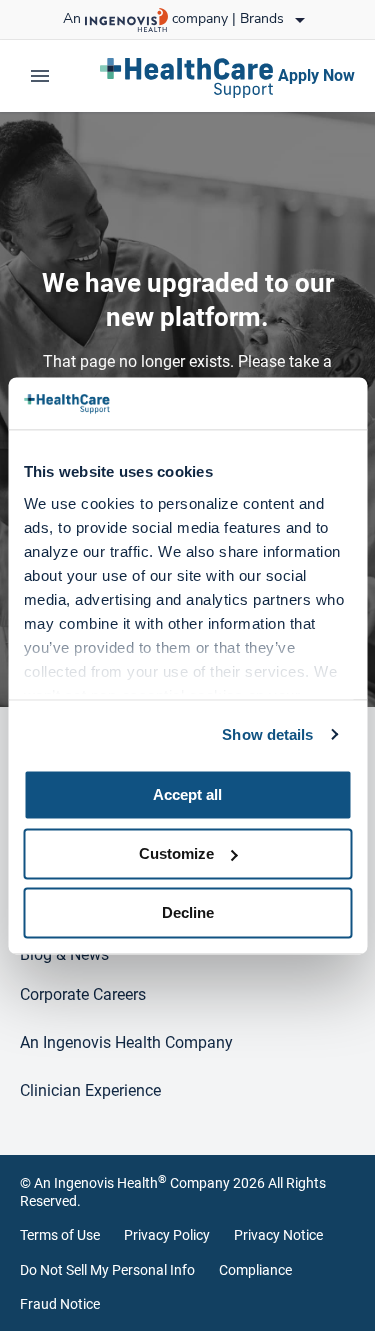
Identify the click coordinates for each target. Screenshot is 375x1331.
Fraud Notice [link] (60, 1304)
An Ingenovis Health (100, 1183)
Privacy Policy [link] (167, 1235)
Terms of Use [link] (60, 1235)
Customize (176, 853)
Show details (267, 734)
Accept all (187, 794)
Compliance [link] (255, 1270)
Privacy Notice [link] (278, 1235)
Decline (188, 912)
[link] (187, 76)
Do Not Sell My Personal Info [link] (107, 1270)
